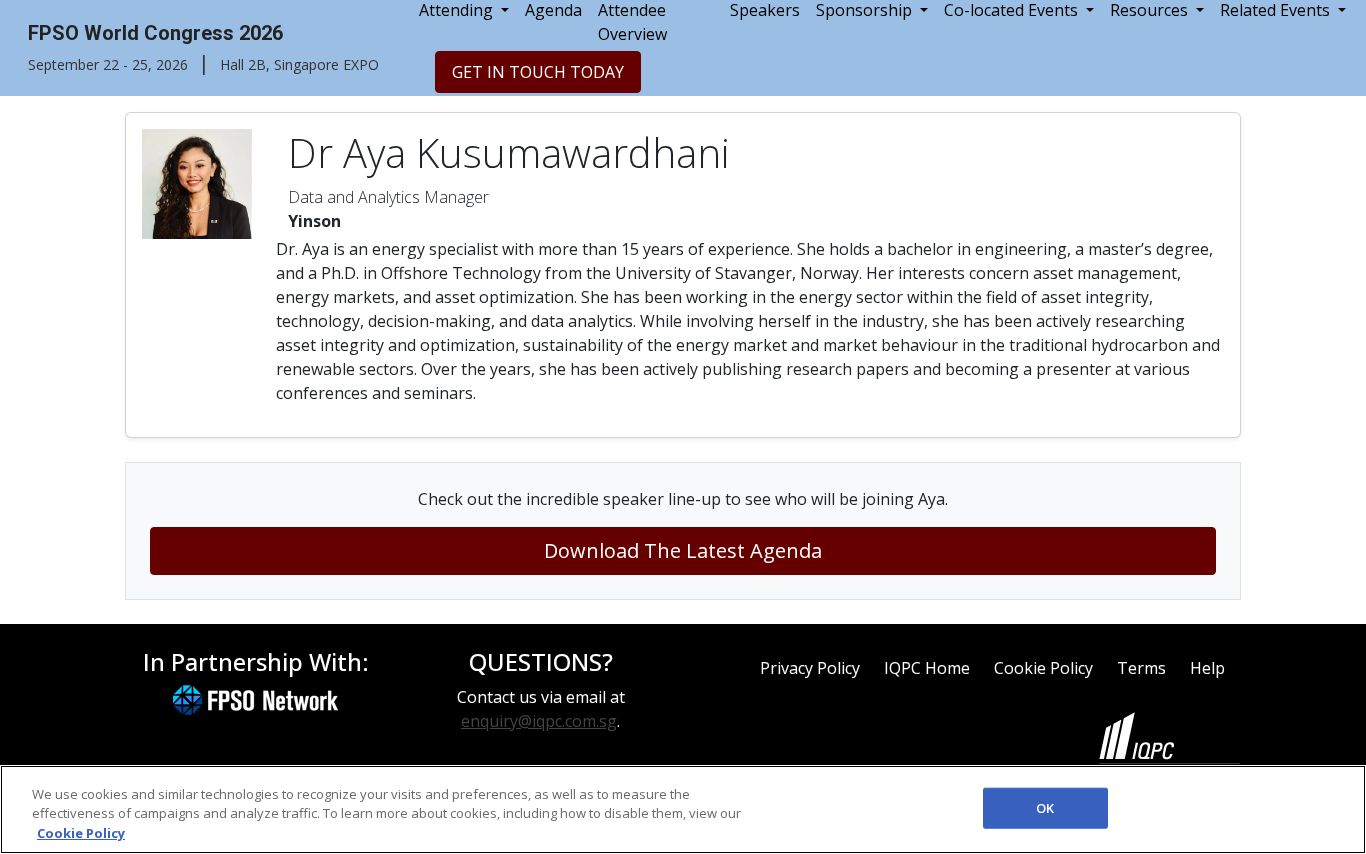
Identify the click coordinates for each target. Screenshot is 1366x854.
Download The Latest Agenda (683, 550)
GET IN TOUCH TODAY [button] (538, 72)
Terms (1141, 668)
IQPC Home (927, 668)
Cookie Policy (1043, 668)
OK (1045, 807)
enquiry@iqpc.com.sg (539, 721)
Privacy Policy (810, 668)
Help (1207, 668)
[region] (683, 809)
